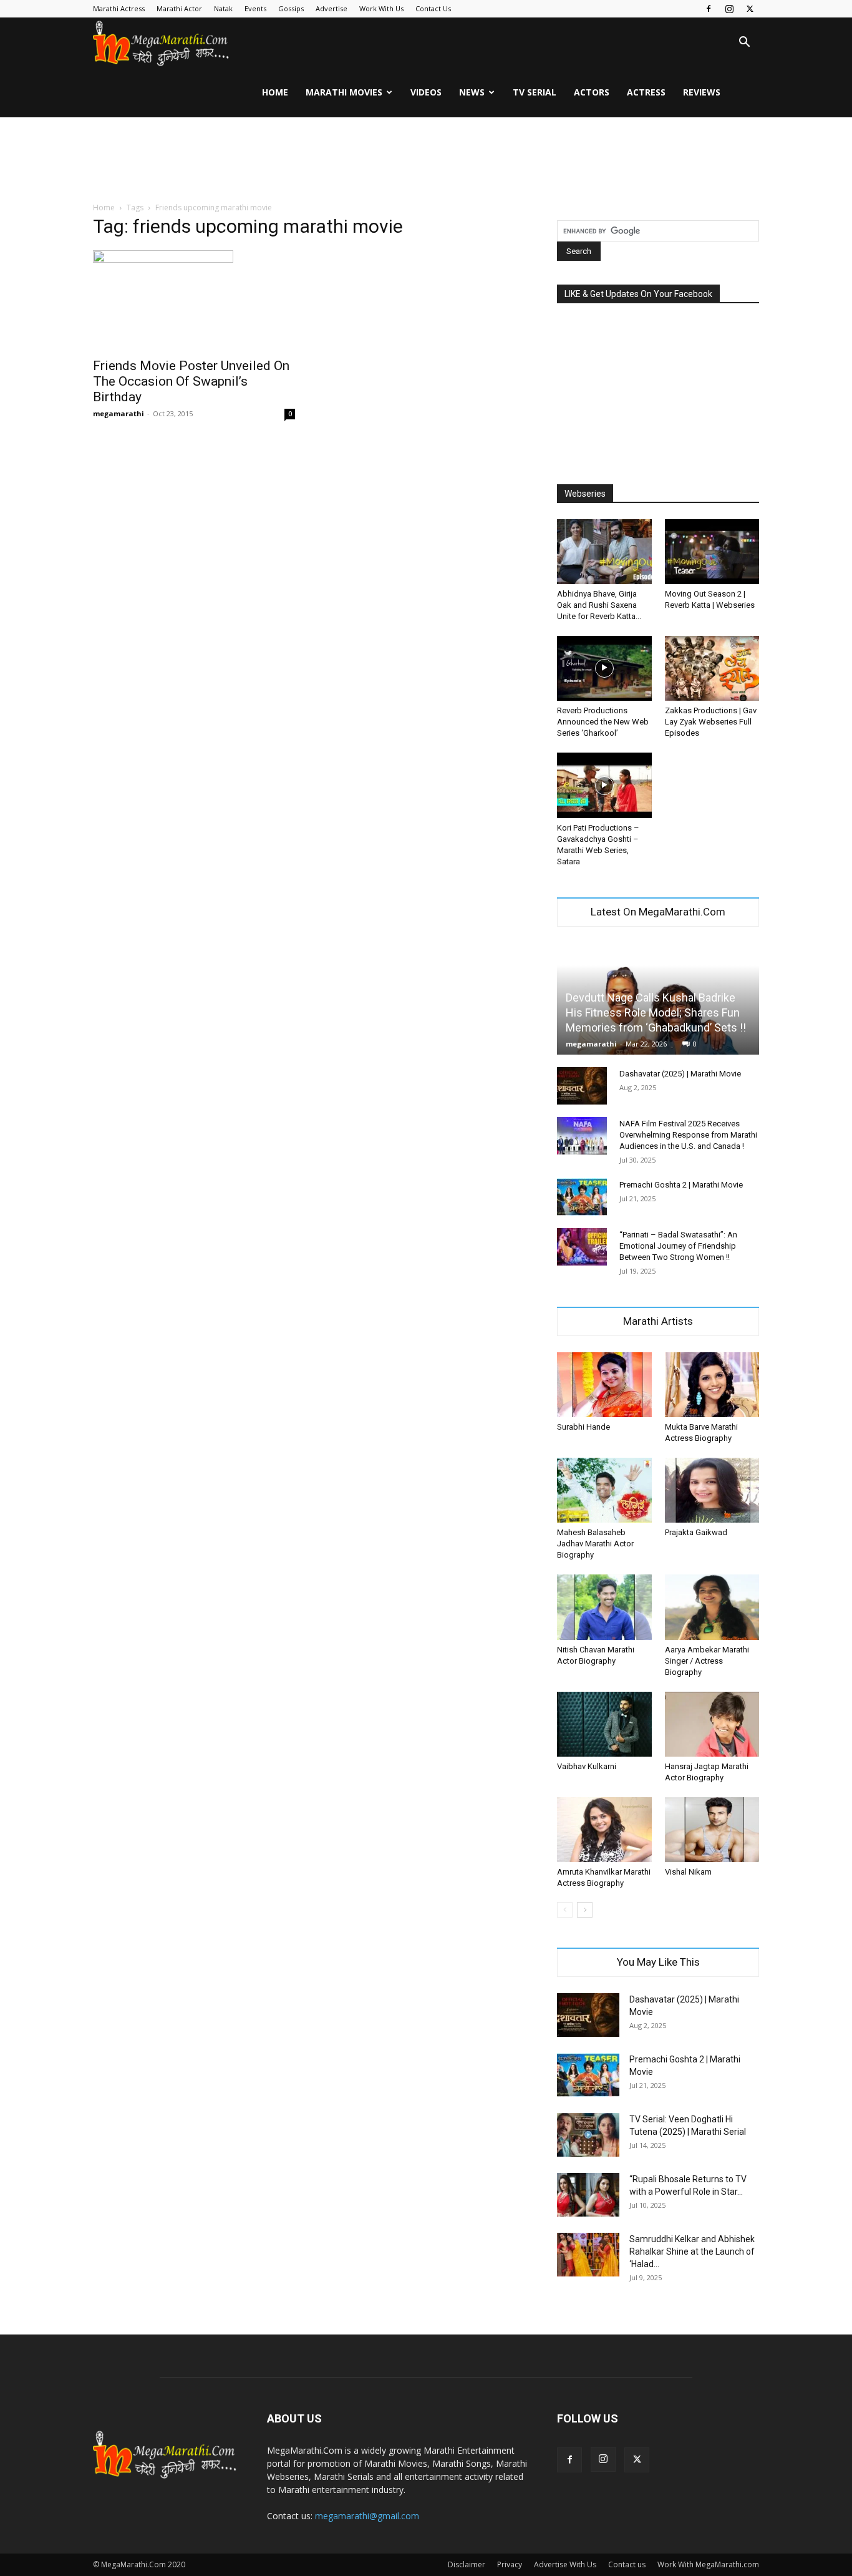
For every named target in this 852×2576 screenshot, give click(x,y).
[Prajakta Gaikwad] (712, 1490)
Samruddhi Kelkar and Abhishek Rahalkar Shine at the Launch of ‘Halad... (692, 2252)
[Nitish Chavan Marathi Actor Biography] (604, 1607)
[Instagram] (729, 9)
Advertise (332, 8)
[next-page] (585, 1910)
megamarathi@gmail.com (367, 2516)
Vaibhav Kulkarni (587, 1766)
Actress (646, 92)
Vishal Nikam (688, 1872)
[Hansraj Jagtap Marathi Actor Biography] (712, 1724)
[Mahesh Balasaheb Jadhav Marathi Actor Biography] (604, 1490)
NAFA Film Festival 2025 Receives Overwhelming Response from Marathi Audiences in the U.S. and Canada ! (688, 1135)
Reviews (702, 92)
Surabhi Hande (583, 1427)
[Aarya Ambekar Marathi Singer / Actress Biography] (712, 1607)
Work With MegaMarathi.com (708, 2564)
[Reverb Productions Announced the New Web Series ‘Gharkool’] (604, 668)
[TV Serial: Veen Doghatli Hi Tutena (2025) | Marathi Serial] (588, 2135)
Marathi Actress (119, 8)
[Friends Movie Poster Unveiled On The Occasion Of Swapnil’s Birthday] (194, 300)
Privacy (510, 2564)
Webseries (585, 494)
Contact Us (433, 8)
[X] (750, 9)
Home (275, 92)
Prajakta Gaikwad (696, 1532)
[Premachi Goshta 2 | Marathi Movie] (582, 1197)
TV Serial (535, 92)
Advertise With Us (565, 2564)
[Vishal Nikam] (712, 1830)
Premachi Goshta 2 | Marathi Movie (681, 1185)
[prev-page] (565, 1910)
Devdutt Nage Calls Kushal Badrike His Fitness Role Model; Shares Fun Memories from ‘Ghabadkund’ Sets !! (656, 1012)
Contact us (627, 2564)
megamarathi (119, 413)
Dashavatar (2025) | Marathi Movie (680, 1074)
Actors (592, 92)
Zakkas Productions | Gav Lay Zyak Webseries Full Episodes (711, 722)
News (472, 92)
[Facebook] (709, 9)
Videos (426, 92)
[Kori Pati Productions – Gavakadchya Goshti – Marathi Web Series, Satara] (604, 785)
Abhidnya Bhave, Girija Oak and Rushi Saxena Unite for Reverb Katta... (599, 605)
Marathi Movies (344, 92)
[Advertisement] (426, 160)
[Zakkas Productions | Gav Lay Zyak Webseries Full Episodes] (712, 668)
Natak (223, 8)
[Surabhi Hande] (604, 1385)
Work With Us (381, 8)
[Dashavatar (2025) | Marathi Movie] (582, 1086)
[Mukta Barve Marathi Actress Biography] (712, 1385)
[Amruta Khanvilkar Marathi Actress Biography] (604, 1830)
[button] (744, 43)
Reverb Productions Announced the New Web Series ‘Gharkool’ (603, 722)
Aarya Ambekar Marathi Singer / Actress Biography (707, 1661)
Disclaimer (467, 2564)
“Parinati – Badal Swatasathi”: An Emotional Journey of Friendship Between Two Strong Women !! (678, 1246)
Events (255, 8)
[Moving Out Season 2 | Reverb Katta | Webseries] (712, 552)
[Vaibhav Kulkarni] (604, 1724)
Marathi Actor (179, 8)
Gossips (291, 8)
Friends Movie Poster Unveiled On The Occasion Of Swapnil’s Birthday (191, 381)
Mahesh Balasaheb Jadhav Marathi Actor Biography (595, 1544)
